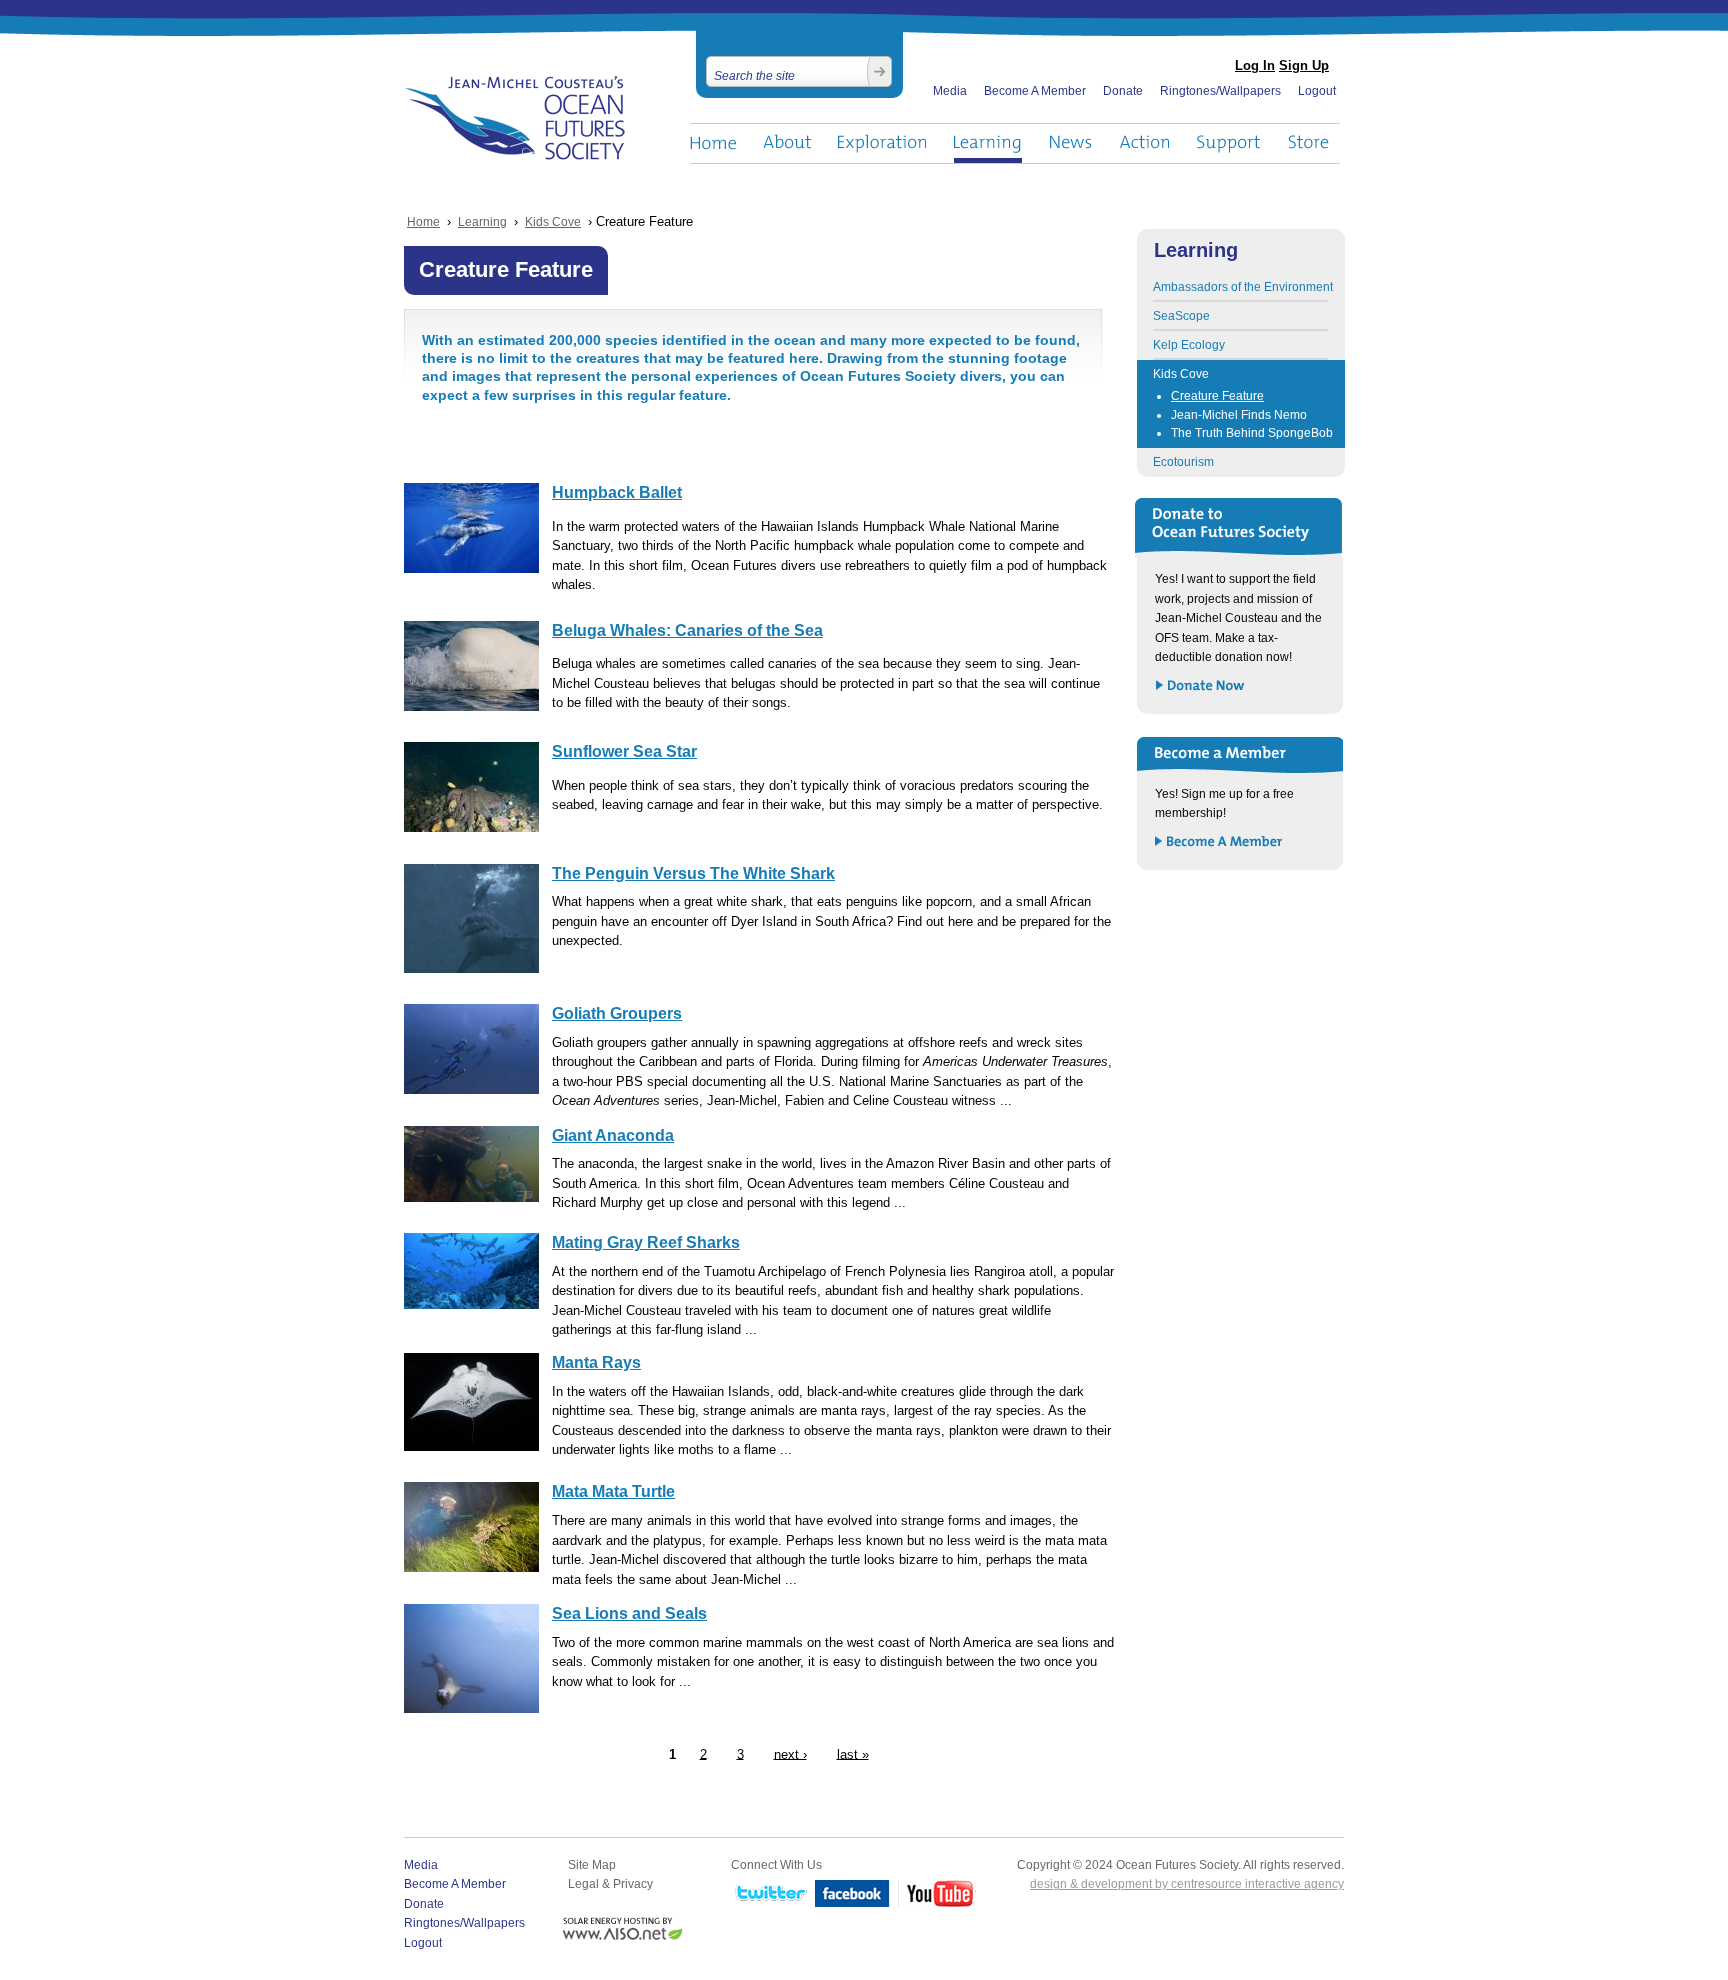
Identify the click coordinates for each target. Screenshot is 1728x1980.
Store (1309, 143)
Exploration (882, 143)
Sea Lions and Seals (629, 1613)
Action (1144, 143)
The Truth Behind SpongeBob (1252, 433)
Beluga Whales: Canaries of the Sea (687, 630)
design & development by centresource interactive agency (1187, 1884)
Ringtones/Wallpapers (1220, 91)
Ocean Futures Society (515, 118)
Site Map (592, 1865)
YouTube (937, 1894)
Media (950, 91)
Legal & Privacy (610, 1884)
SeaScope (1181, 316)
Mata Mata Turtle (613, 1491)
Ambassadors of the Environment (1243, 287)
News (1070, 143)
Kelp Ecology (1189, 345)
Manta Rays (596, 1362)
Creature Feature (1217, 396)
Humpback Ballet (617, 492)
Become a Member (1219, 842)
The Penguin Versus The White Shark (693, 873)
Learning (988, 143)
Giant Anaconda (613, 1135)
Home (713, 143)
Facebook (852, 1894)
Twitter (769, 1894)
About (787, 143)
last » (853, 1753)
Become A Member (1035, 91)
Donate (1123, 91)
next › (790, 1753)
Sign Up (1304, 65)
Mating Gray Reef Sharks (646, 1242)
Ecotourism (1183, 462)
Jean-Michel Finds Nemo (1239, 415)
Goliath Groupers (617, 1013)
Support (1228, 143)
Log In (1255, 65)
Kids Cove (553, 222)
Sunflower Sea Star (624, 751)
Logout (1317, 91)
